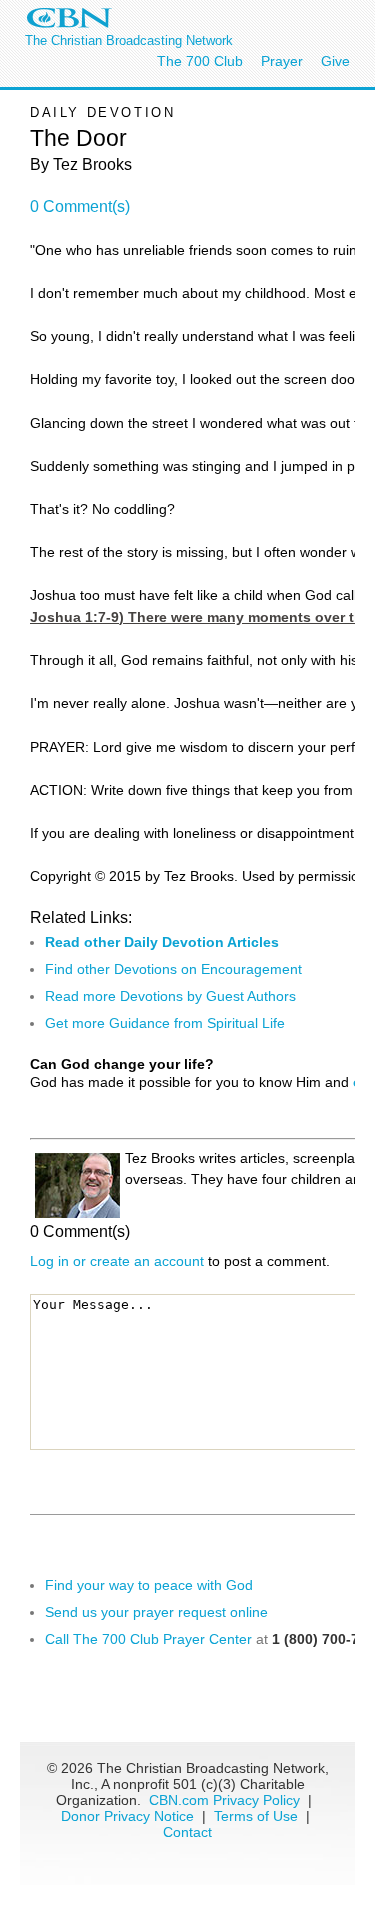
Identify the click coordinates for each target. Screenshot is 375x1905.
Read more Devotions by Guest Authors (170, 996)
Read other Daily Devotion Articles (162, 942)
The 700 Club (200, 61)
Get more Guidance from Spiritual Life (165, 1023)
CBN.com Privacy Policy (224, 1800)
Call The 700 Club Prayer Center (148, 1639)
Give (335, 61)
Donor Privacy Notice (127, 1816)
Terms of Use (258, 1816)
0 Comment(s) (80, 206)
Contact (187, 1832)
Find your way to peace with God (149, 1585)
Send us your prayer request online (156, 1612)
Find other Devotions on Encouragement (173, 969)
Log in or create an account (117, 1261)
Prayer (282, 61)
